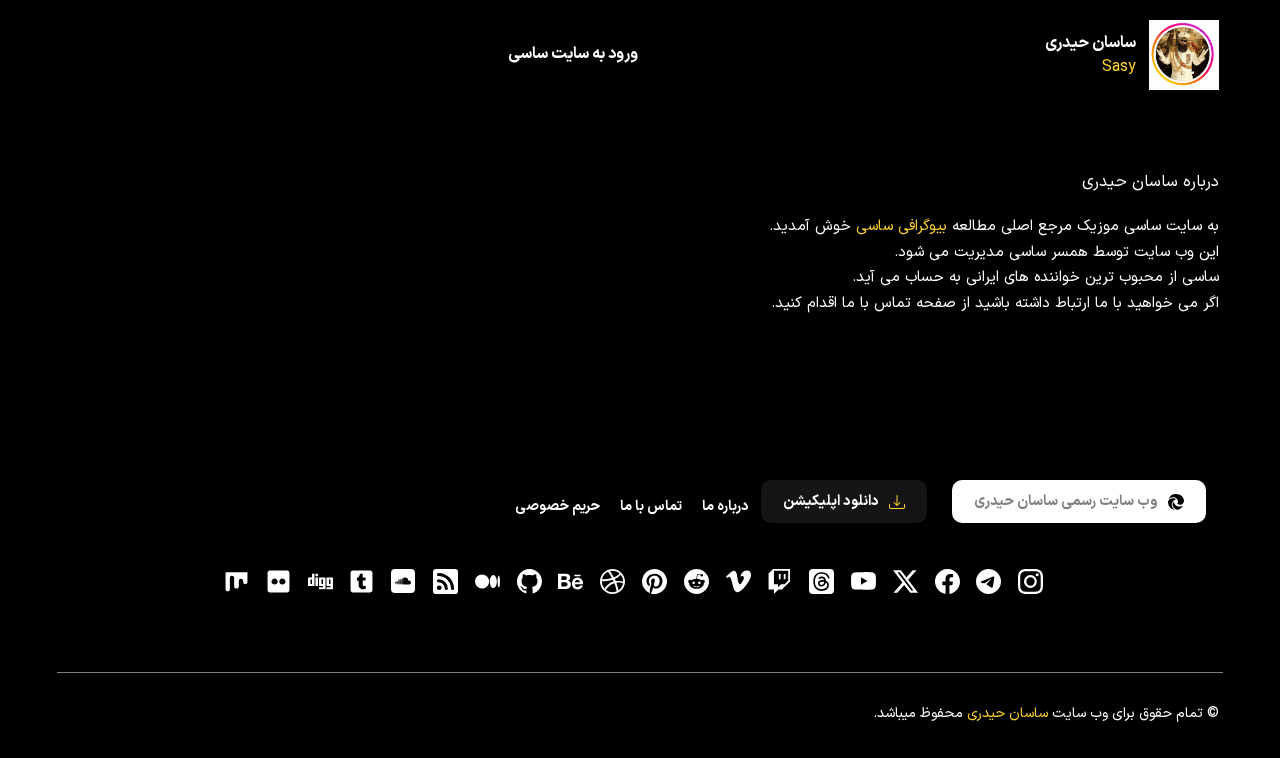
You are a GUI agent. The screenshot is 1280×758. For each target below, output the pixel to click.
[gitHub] (529, 582)
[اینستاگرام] (1031, 582)
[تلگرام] (989, 582)
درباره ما (725, 506)
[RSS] (446, 582)
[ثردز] (822, 582)
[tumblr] (362, 582)
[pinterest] (655, 582)
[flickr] (278, 582)
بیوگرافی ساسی (901, 226)
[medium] (487, 582)
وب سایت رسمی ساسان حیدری (1066, 501)
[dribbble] (613, 582)
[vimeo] (738, 582)
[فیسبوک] (947, 582)
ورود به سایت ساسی (573, 54)
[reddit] (696, 582)
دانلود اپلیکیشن (831, 501)
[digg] (320, 582)
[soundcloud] (404, 582)
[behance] (571, 582)
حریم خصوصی (557, 506)
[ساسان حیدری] (1184, 55)
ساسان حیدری (1090, 43)
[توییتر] (905, 582)
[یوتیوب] (863, 582)
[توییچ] (780, 582)
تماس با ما (651, 506)
